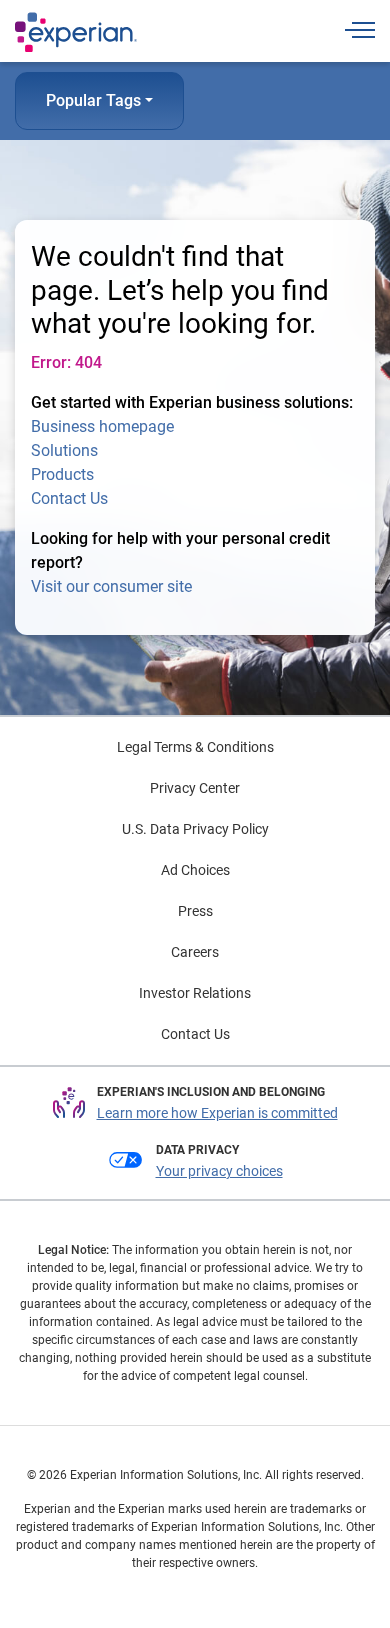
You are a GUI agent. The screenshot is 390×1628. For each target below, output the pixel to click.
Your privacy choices (219, 1171)
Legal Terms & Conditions (195, 747)
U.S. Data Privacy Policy (195, 829)
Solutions (64, 450)
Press (195, 911)
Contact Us (69, 498)
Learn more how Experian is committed (217, 1113)
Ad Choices (195, 870)
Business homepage (102, 426)
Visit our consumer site (111, 586)
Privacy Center (195, 788)
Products (62, 474)
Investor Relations (195, 993)
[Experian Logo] (76, 32)
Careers (195, 952)
